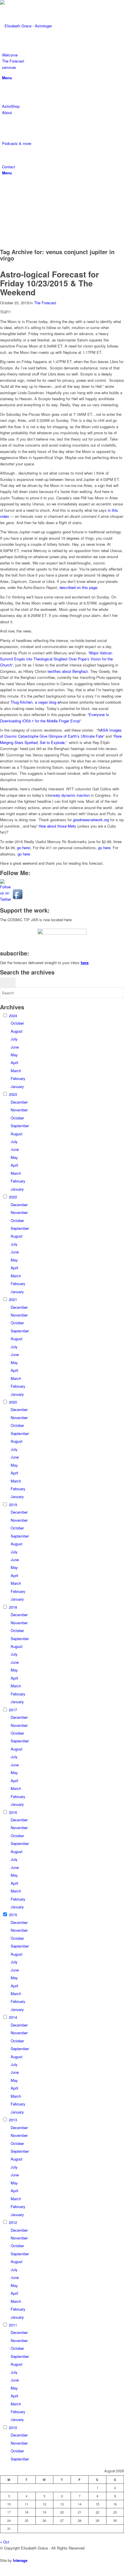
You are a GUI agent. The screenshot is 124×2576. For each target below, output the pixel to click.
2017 (13, 1710)
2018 (13, 1607)
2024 (13, 1016)
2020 (13, 1402)
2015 (13, 1915)
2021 (13, 1299)
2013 (13, 2120)
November (19, 1110)
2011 (13, 2325)
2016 (13, 1812)
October (17, 1023)
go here (23, 848)
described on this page (78, 587)
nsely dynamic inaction (71, 795)
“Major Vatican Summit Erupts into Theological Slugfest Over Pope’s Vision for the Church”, (56, 659)
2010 (13, 2427)
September (20, 1126)
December (19, 1102)
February (18, 1078)
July (14, 1039)
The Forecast (45, 303)
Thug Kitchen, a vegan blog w (35, 702)
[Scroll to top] (1, 2573)
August (17, 1031)
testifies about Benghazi (68, 671)
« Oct (5, 2542)
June (15, 1047)
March (16, 1071)
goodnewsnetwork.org (91, 820)
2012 (13, 2222)
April (14, 1063)
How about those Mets (57, 826)
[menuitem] (63, 55)
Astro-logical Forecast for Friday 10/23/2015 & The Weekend (49, 283)
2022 (13, 1197)
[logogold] (43, 26)
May (14, 1055)
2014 (13, 2017)
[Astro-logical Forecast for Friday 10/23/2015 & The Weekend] (1, 267)
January (17, 1086)
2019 (13, 1505)
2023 (13, 1094)
